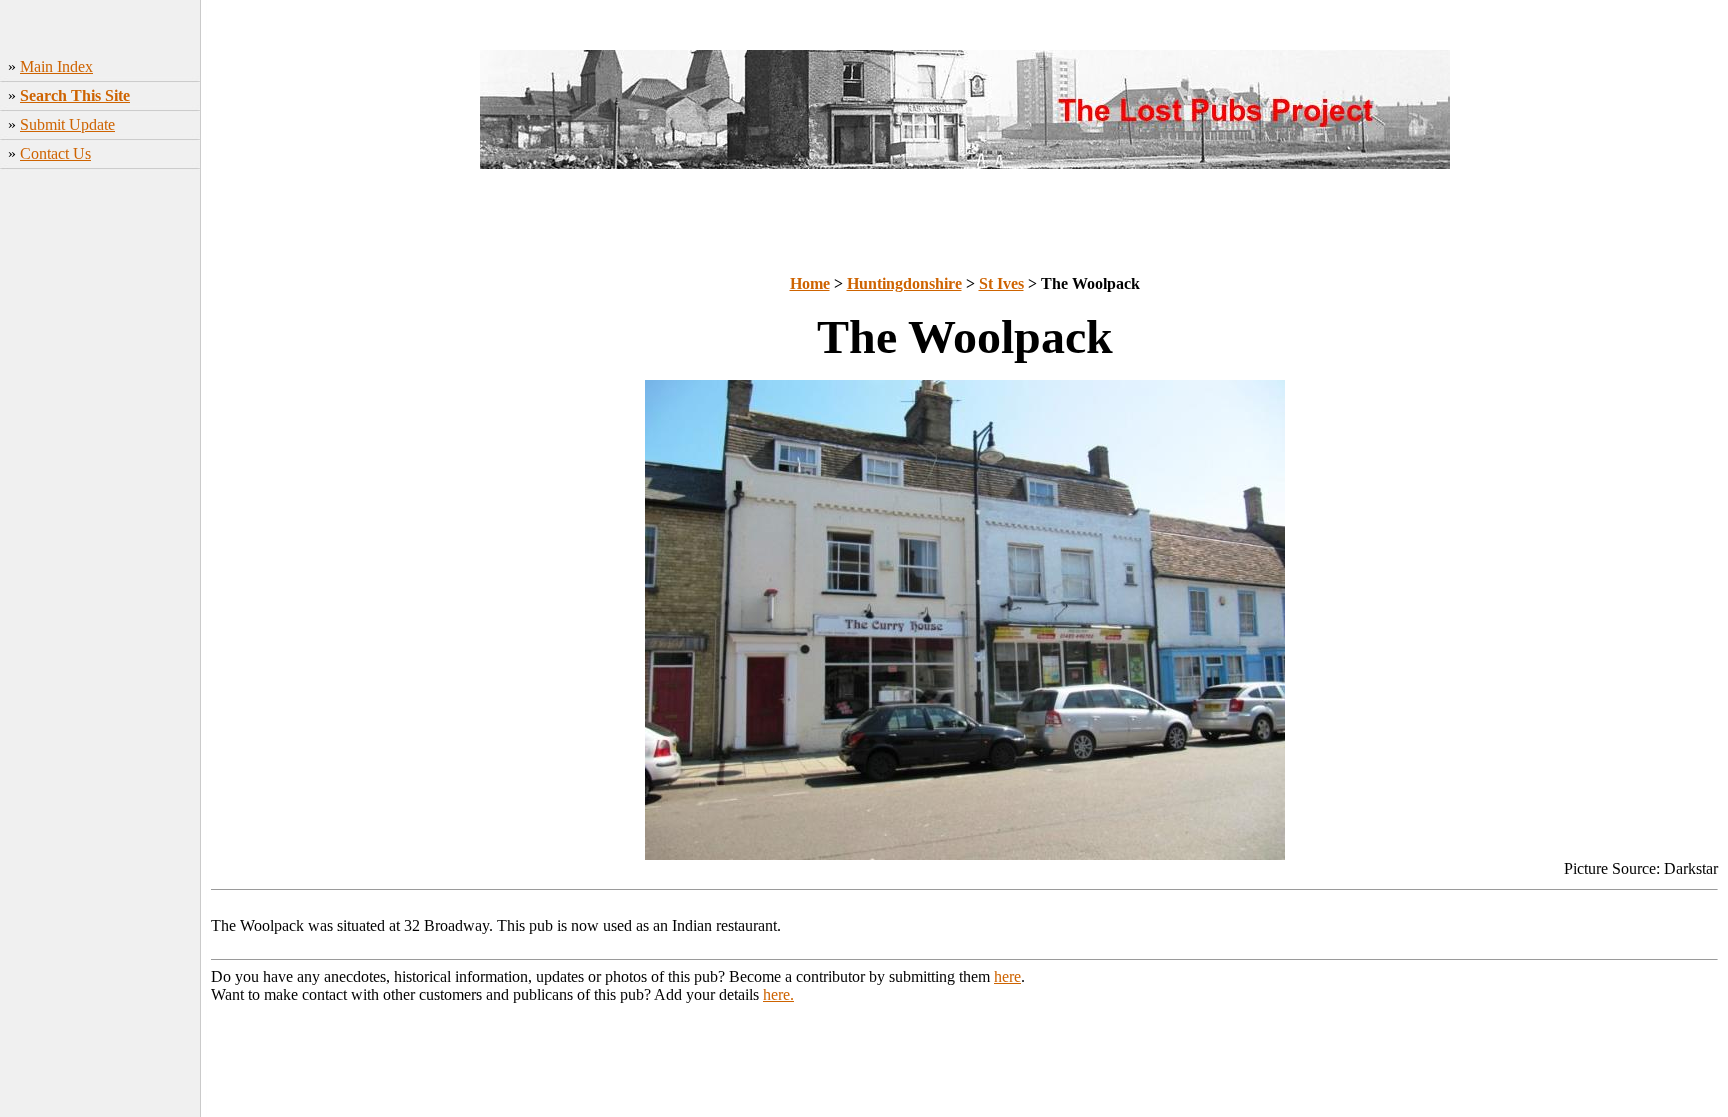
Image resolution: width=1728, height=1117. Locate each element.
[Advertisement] (100, 524)
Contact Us (55, 153)
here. (778, 994)
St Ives (1001, 283)
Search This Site (75, 95)
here (1007, 976)
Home (810, 283)
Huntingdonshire (904, 283)
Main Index (56, 66)
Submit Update (67, 124)
